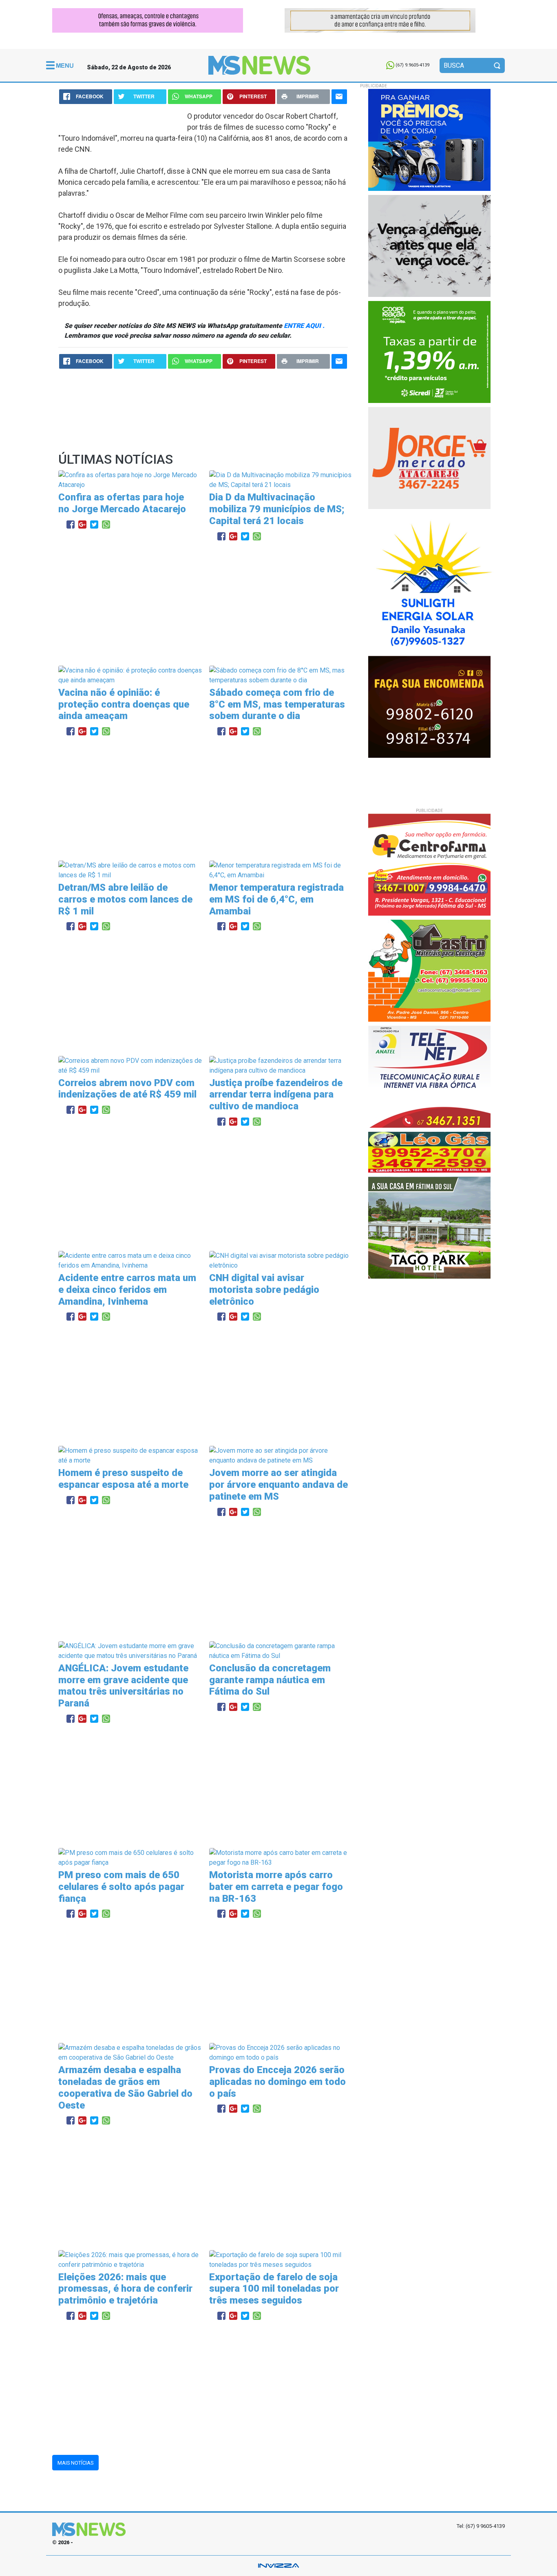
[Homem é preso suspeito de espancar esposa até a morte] (131, 1455)
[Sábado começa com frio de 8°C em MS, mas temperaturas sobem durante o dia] (282, 675)
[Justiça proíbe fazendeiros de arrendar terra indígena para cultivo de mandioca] (282, 1065)
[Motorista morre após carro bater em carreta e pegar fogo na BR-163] (282, 1857)
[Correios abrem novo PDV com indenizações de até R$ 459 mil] (131, 1065)
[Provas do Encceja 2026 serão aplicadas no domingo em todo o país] (282, 2053)
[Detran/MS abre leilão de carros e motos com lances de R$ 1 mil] (131, 870)
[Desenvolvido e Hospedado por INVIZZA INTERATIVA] (278, 2566)
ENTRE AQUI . (304, 326)
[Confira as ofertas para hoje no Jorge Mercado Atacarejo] (131, 480)
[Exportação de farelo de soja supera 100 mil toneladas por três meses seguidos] (282, 2259)
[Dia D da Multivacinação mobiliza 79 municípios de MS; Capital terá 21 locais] (282, 480)
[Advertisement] (203, 604)
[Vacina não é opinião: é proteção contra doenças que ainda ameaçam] (131, 675)
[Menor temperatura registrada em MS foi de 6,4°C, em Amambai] (282, 870)
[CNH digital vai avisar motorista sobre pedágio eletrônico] (282, 1260)
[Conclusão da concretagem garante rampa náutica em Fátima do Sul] (282, 1650)
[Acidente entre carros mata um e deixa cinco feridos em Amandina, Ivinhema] (131, 1260)
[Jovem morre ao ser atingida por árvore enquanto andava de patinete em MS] (282, 1455)
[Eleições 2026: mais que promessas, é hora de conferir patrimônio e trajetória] (131, 2259)
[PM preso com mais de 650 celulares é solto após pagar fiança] (131, 1857)
